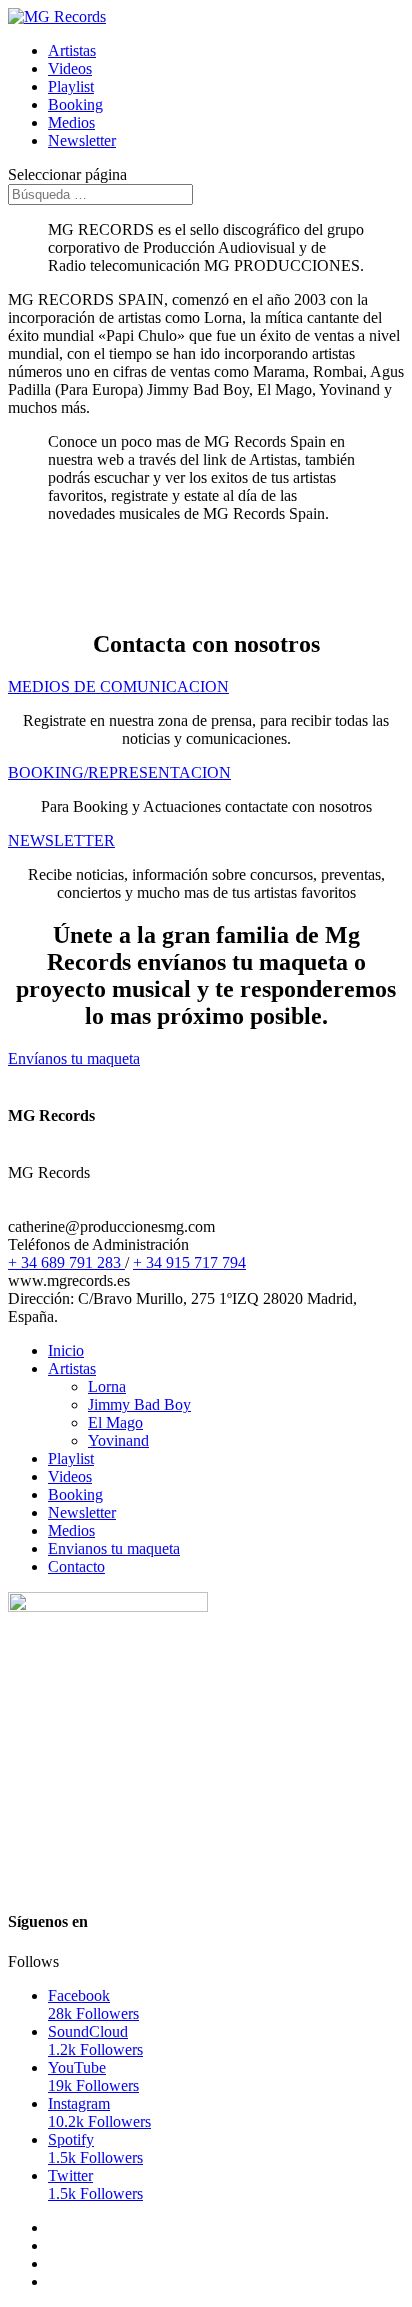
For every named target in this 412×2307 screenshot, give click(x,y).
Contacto (76, 1566)
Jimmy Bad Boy (139, 1404)
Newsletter (82, 140)
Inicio (66, 1350)
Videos (70, 68)
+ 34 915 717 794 (189, 1262)
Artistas (72, 50)
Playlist (71, 86)
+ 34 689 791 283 (66, 1262)
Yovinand (118, 1440)
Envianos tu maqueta (114, 1548)
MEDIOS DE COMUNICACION (118, 686)
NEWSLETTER (61, 840)
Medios (71, 122)
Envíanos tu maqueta (74, 1058)
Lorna (107, 1386)
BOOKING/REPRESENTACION (119, 772)
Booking (75, 104)
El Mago (115, 1422)
